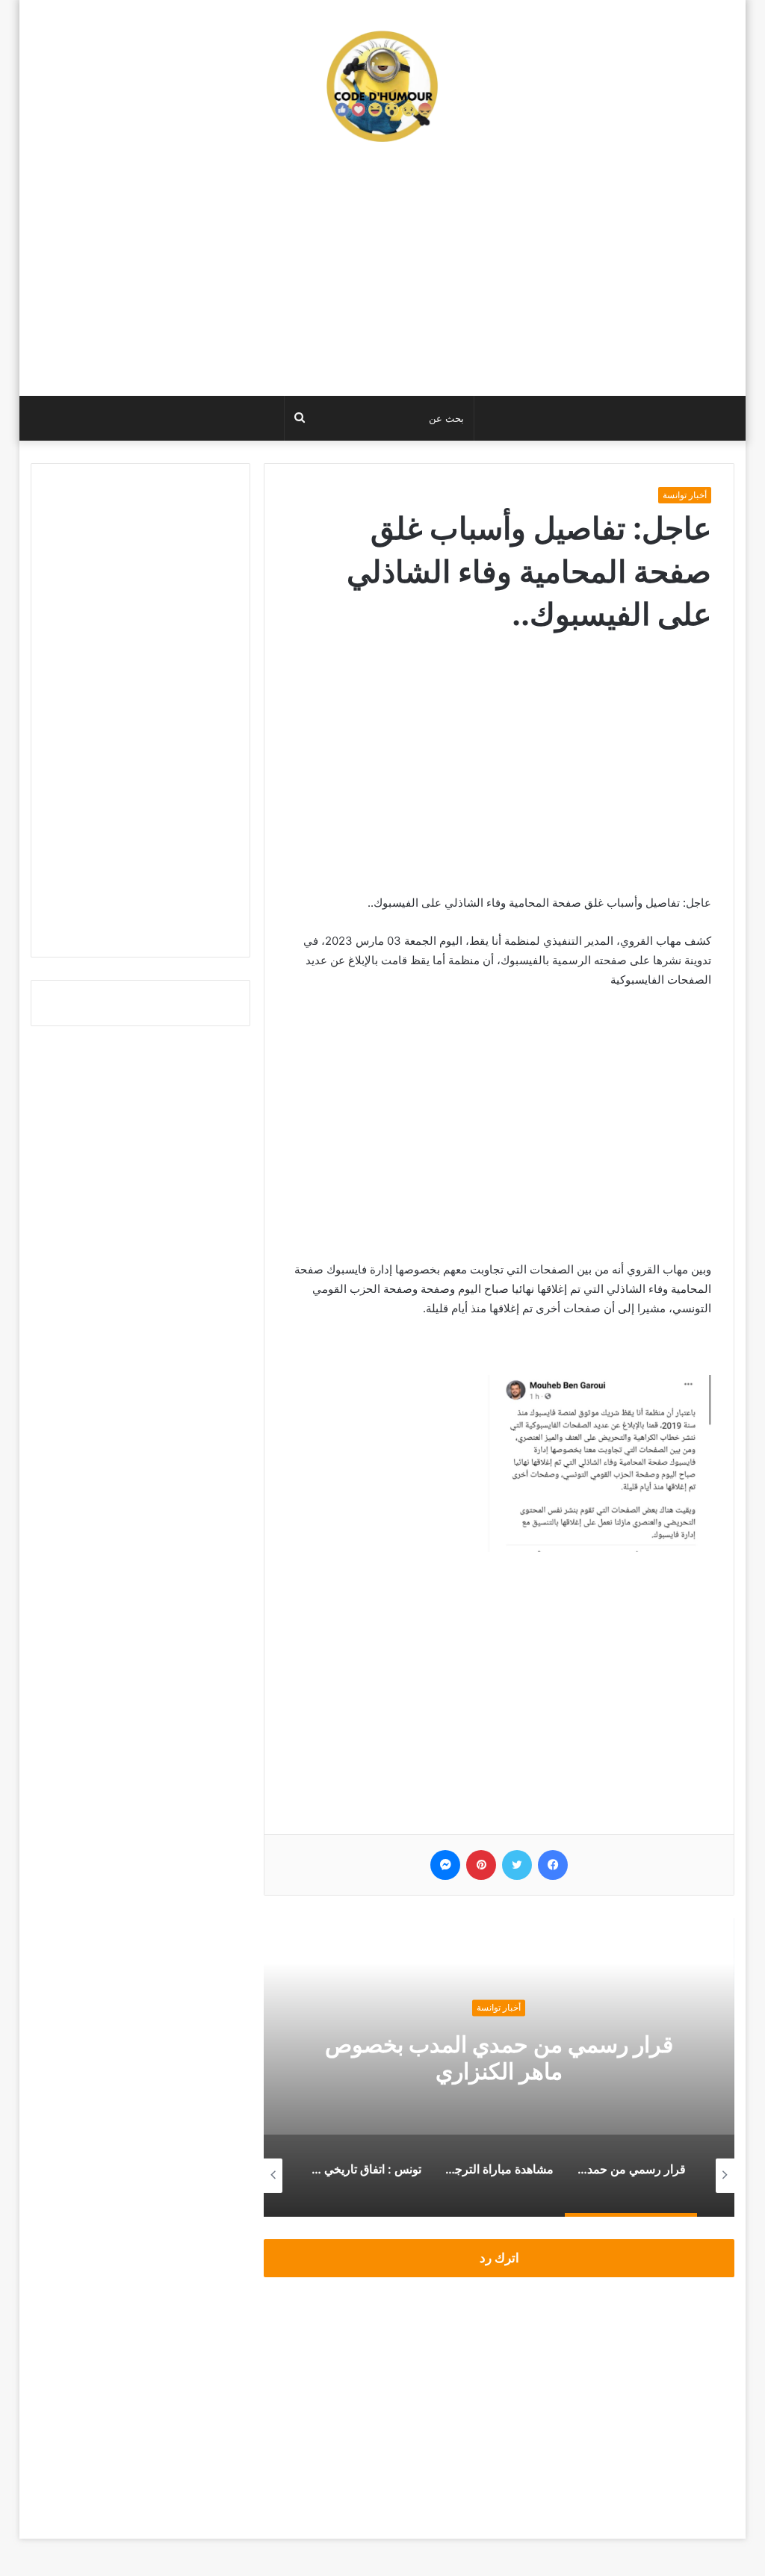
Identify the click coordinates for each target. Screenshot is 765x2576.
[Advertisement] (382, 276)
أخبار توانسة (685, 495)
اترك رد (499, 2258)
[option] (499, 2067)
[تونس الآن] (382, 86)
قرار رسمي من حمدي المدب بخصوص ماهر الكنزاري (499, 2058)
